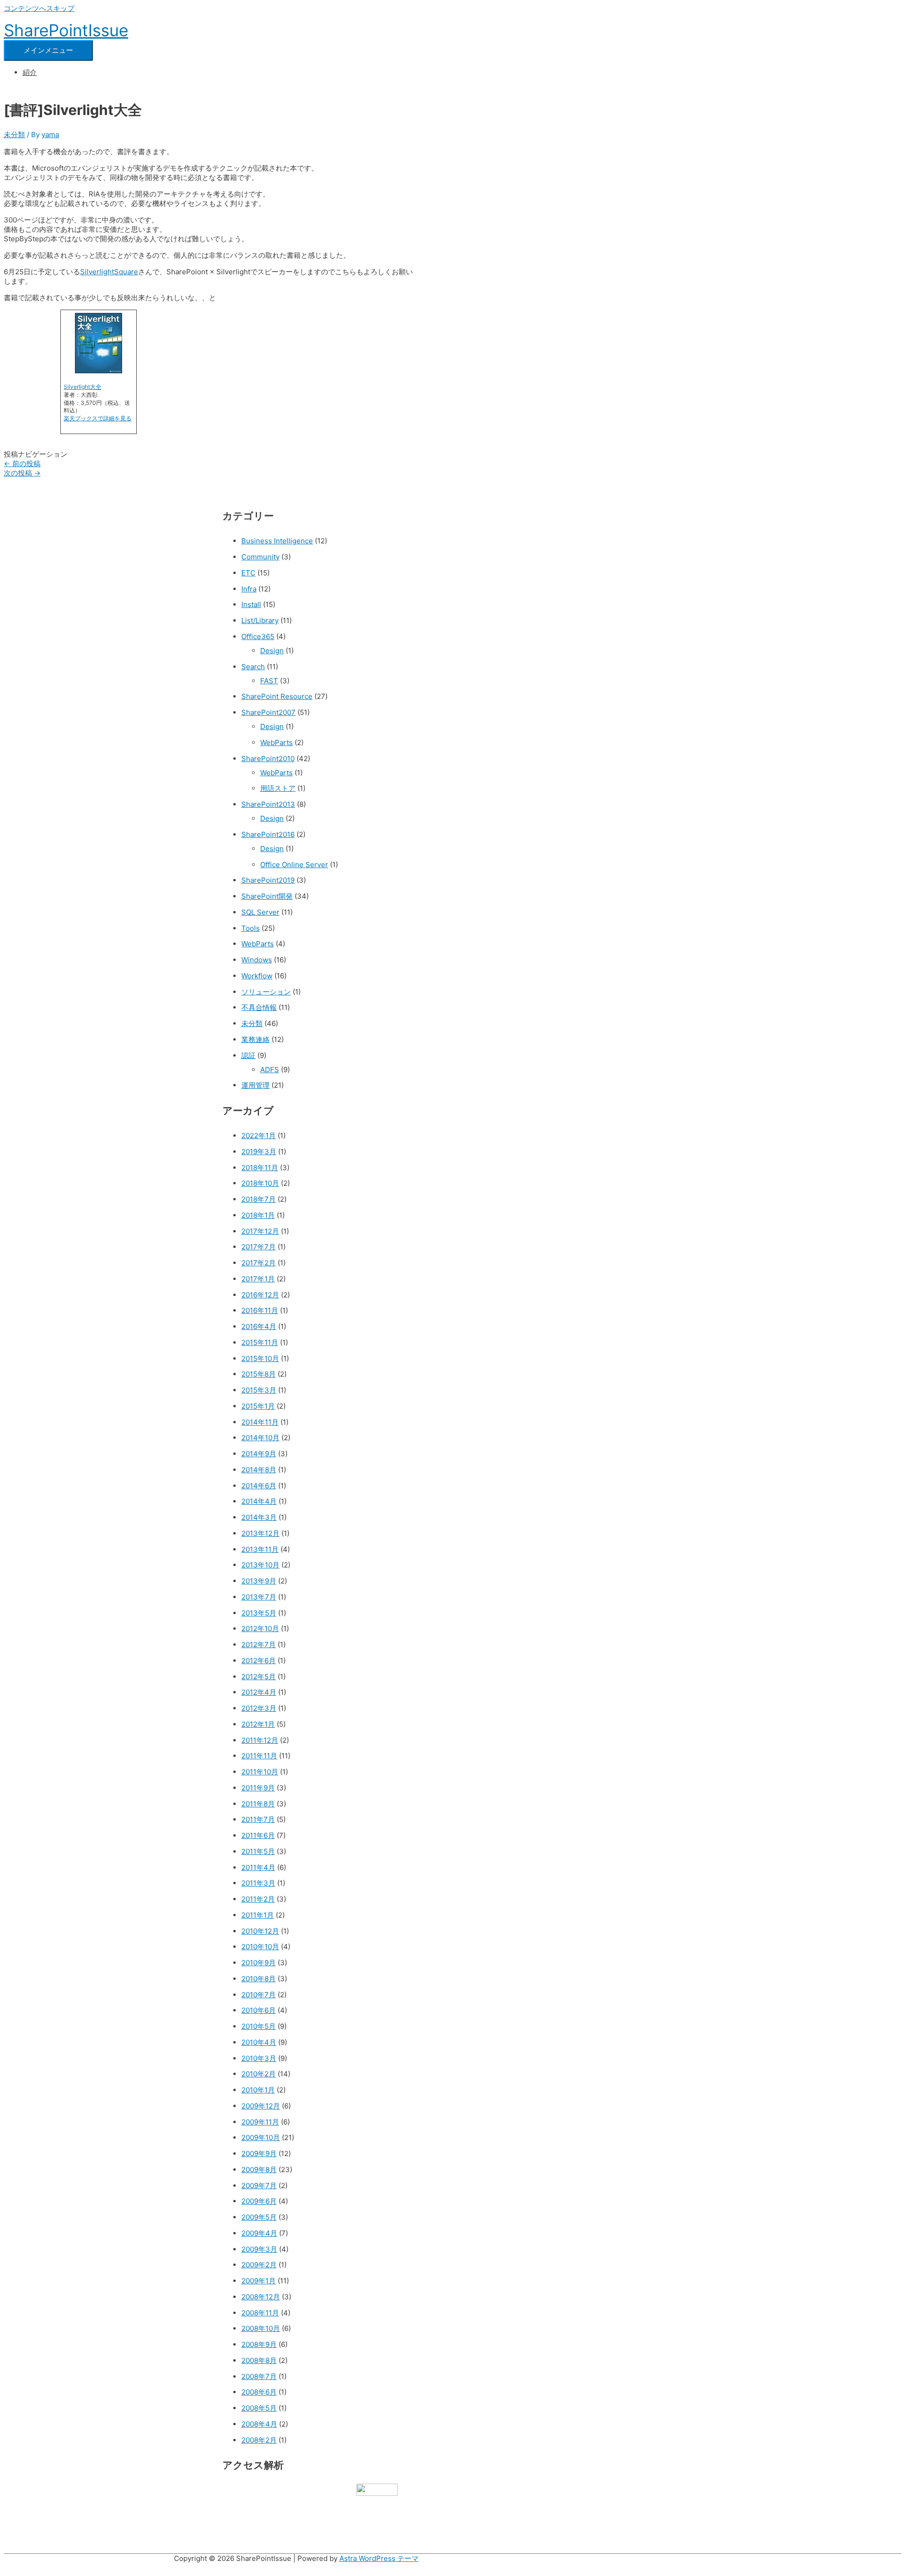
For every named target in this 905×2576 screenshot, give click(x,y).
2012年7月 (259, 1645)
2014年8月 (259, 1470)
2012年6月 (259, 1661)
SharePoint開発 (267, 896)
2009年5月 (259, 2217)
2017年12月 (260, 1231)
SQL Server (260, 912)
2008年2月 (259, 2440)
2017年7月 (259, 1247)
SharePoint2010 (268, 759)
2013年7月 (259, 1597)
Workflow (257, 976)
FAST (269, 681)
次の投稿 (22, 473)
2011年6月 (258, 1835)
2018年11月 (260, 1168)
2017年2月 (259, 1263)
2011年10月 (260, 1772)
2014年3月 (259, 1517)
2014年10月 (260, 1438)
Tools (251, 928)
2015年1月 (258, 1406)
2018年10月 (260, 1183)
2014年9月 (259, 1454)
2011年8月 (258, 1804)
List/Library (260, 620)
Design (272, 651)
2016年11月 (260, 1310)
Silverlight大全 (82, 387)
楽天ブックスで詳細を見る (98, 418)
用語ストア (278, 788)
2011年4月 (258, 1867)
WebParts (276, 742)
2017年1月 (258, 1279)
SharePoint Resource (277, 696)
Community (260, 557)
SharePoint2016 (268, 834)
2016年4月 (259, 1326)
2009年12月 (261, 2106)
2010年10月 (260, 1947)
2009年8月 (259, 2170)
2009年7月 (259, 2186)
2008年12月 (261, 2297)
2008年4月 (259, 2424)
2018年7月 (259, 1199)
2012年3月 (259, 1708)
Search (253, 667)
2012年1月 (258, 1724)
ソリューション (266, 992)
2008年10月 (261, 2328)
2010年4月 (259, 2042)
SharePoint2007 (268, 712)
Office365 (258, 636)
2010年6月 (259, 2010)
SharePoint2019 (268, 880)
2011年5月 (258, 1851)
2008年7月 (259, 2376)
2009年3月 (259, 2249)
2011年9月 (258, 1788)
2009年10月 (261, 2137)
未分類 (14, 135)
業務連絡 (255, 1039)
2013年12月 (260, 1533)
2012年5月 (259, 1677)
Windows (257, 960)
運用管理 (255, 1085)
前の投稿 (22, 464)
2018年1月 (258, 1215)
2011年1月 (258, 1915)
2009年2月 (259, 2265)
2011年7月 (258, 1819)
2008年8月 (259, 2360)
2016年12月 (260, 1295)
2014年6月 (259, 1486)
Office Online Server (294, 865)
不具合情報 (259, 1007)
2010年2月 (259, 2074)
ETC (248, 573)
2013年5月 (259, 1613)
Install (251, 604)
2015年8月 (259, 1374)
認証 (248, 1055)
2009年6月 (259, 2201)
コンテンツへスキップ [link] (39, 8)
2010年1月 (258, 2090)
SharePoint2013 (268, 804)
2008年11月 (260, 2313)
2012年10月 (260, 1628)
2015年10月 (260, 1358)
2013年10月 (260, 1565)
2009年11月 (260, 2122)
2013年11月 (260, 1549)
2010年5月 (259, 2026)
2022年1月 (259, 1136)
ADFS (270, 1070)
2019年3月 (259, 1152)
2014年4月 (259, 1501)
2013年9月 (259, 1581)
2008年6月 (259, 2392)
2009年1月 (259, 2281)
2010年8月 (259, 1979)
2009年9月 (259, 2154)
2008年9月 (259, 2344)
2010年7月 (259, 1995)
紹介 (30, 72)
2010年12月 (260, 1931)
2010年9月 (259, 1963)
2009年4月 (259, 2233)
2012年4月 (259, 1692)
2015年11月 (260, 1342)
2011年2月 (258, 1899)
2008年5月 (259, 2408)
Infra (249, 589)
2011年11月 (259, 1756)
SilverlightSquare (109, 272)
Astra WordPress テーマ (379, 2558)
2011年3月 (258, 1883)
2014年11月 (260, 1422)
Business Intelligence (277, 541)
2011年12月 (260, 1740)
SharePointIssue (66, 30)
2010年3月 (259, 2058)
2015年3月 (259, 1390)
